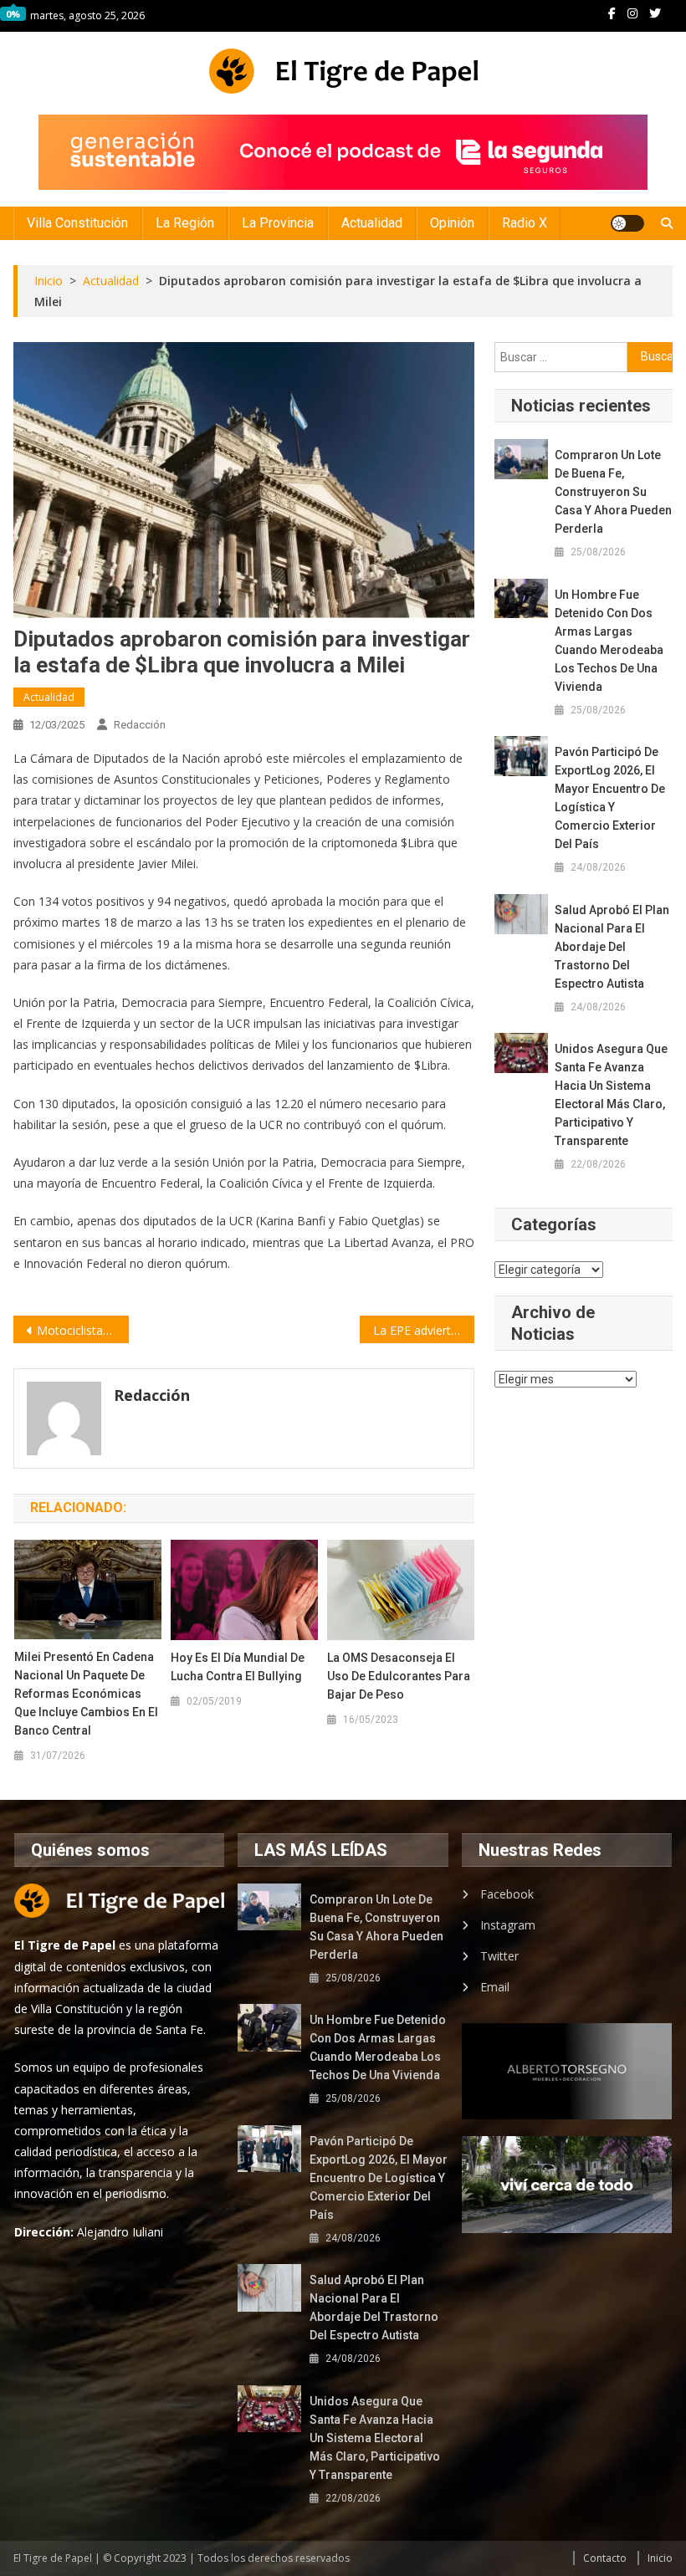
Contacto (605, 2558)
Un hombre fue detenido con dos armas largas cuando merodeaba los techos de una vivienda (609, 641)
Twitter (499, 1956)
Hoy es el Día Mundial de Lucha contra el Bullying (238, 1667)
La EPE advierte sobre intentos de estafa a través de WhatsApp (424, 1330)
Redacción (140, 725)
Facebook (507, 1894)
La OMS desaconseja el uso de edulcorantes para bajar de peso (399, 1676)
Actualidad (372, 223)
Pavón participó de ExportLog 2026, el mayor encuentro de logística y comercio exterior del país (610, 798)
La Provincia (278, 223)
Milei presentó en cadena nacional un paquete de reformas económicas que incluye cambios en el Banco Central (86, 1694)
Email (495, 1987)
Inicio (660, 2558)
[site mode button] (627, 223)
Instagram (508, 1925)
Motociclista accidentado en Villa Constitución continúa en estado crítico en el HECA (83, 1330)
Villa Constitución (77, 223)
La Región (185, 223)
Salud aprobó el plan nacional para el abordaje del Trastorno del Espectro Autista (612, 947)
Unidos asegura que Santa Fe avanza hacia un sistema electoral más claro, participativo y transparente (611, 1095)
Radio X (525, 223)
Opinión (452, 223)
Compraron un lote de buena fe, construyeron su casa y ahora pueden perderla (613, 492)
